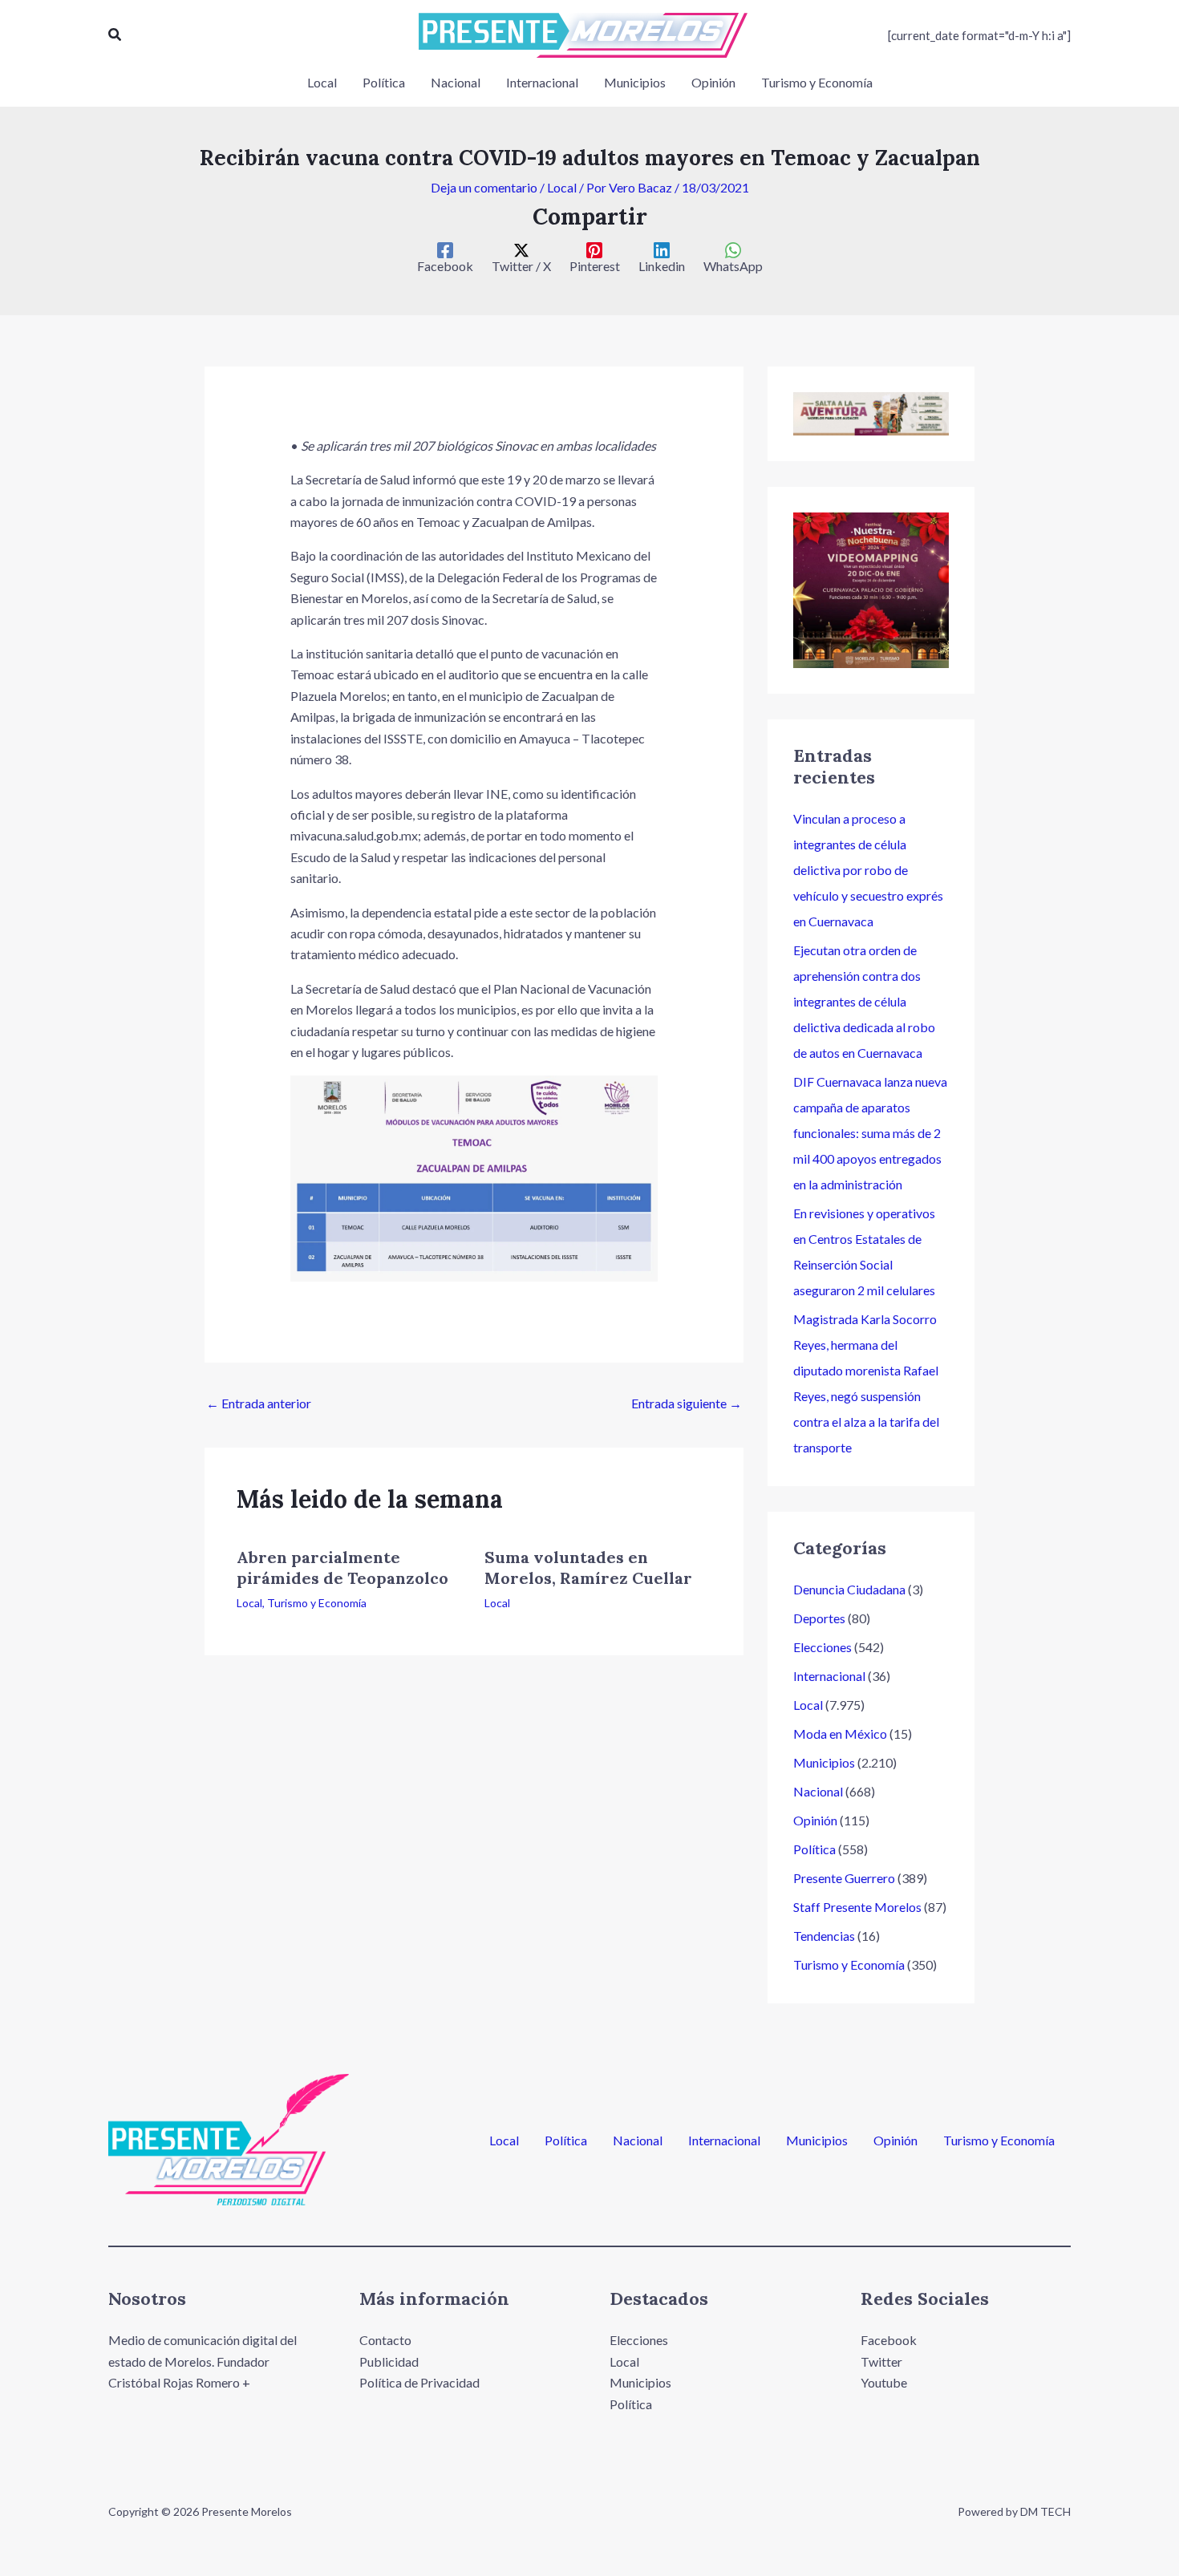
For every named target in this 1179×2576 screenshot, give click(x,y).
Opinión (815, 1820)
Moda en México (840, 1734)
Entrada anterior (259, 1403)
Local (562, 187)
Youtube (884, 2382)
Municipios (824, 1762)
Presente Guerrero (844, 1878)
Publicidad (389, 2361)
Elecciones (822, 1647)
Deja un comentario (484, 187)
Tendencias (824, 1936)
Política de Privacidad (419, 2382)
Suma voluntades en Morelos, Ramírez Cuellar (588, 1567)
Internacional (829, 1676)
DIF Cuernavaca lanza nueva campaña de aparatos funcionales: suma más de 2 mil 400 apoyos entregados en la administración (870, 1133)
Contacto (385, 2340)
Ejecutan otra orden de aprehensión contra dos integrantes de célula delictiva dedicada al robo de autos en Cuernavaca (864, 1001)
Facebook (889, 2340)
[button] (115, 35)
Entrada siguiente (687, 1403)
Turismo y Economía (317, 1603)
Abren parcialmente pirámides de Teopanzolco (342, 1567)
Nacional (818, 1791)
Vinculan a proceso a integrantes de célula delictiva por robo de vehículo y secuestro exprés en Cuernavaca (868, 870)
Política (814, 1849)
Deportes (819, 1618)
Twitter (881, 2361)
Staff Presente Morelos (857, 1907)
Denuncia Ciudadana (849, 1589)
